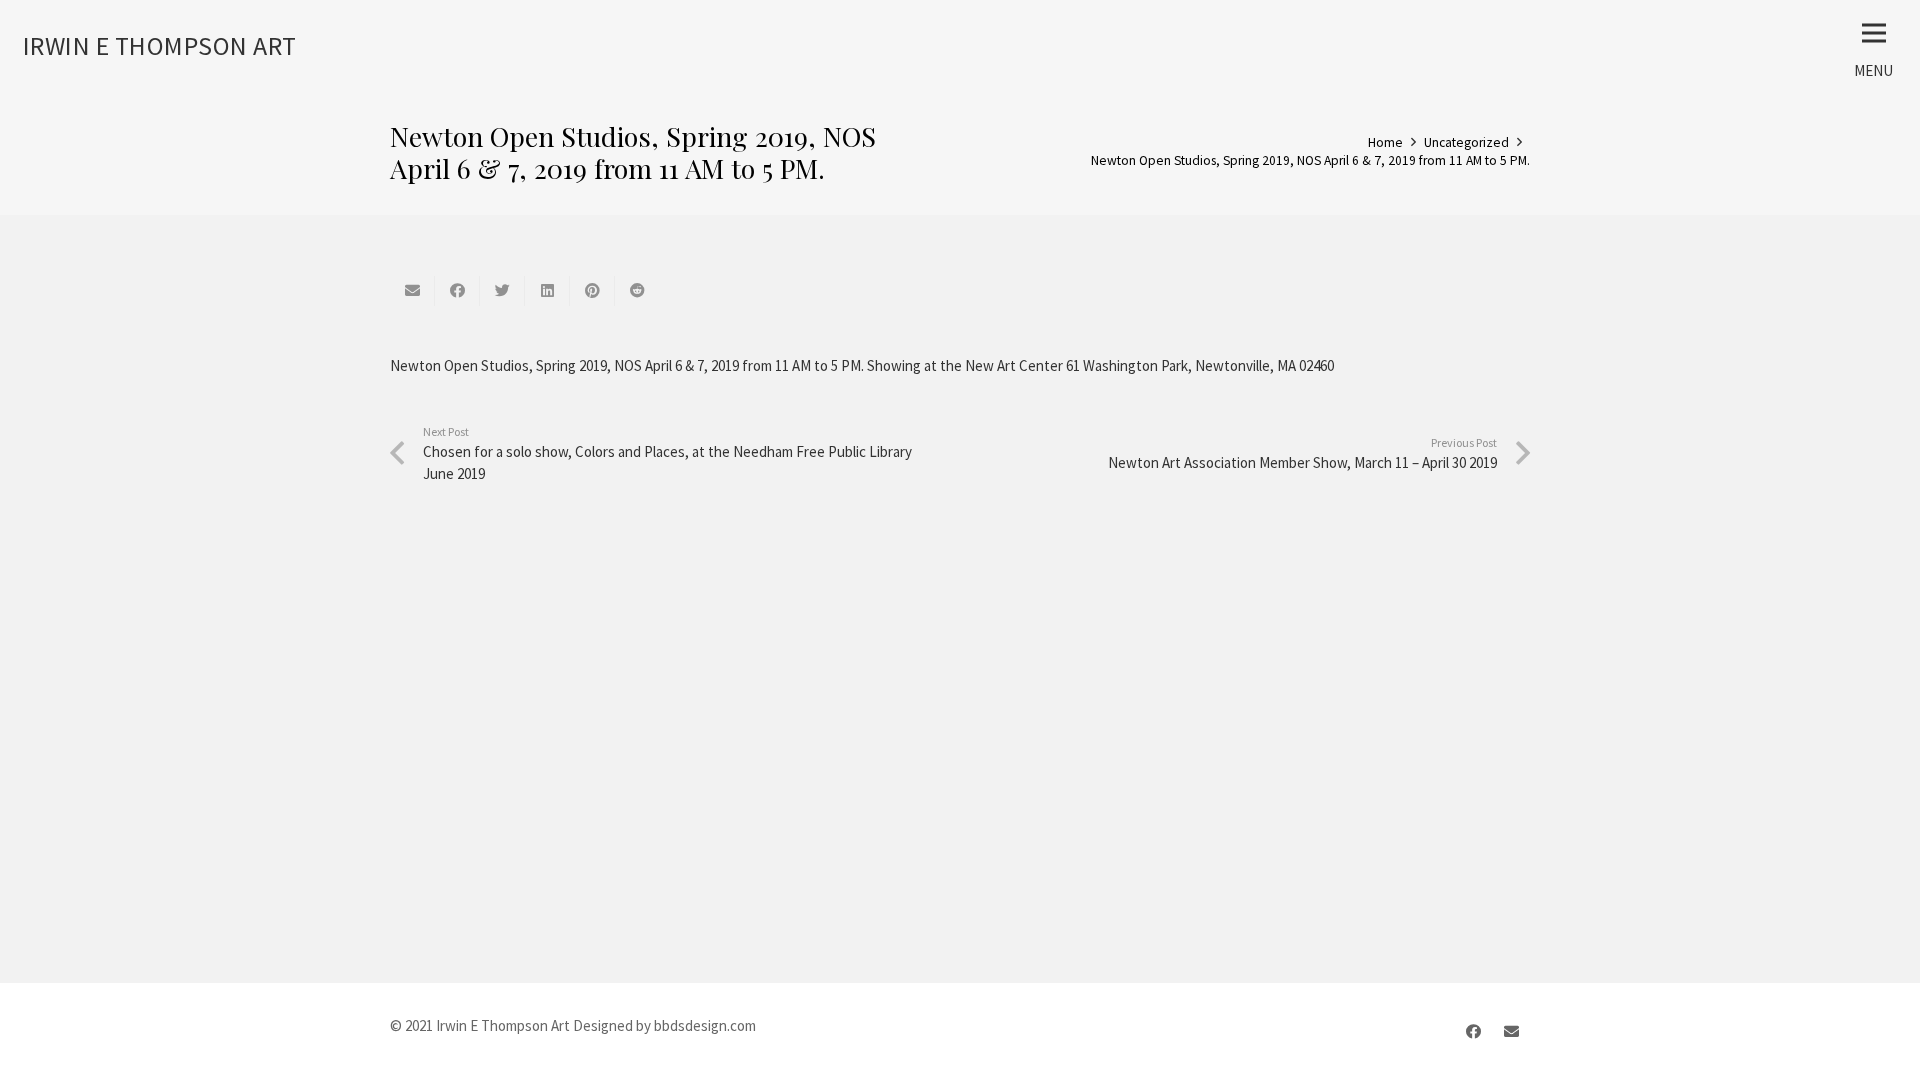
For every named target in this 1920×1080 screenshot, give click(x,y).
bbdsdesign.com (705, 1025)
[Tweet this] (502, 291)
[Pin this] (592, 291)
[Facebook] (1474, 1032)
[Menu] (1874, 33)
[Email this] (412, 291)
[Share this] (457, 291)
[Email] (1512, 1032)
